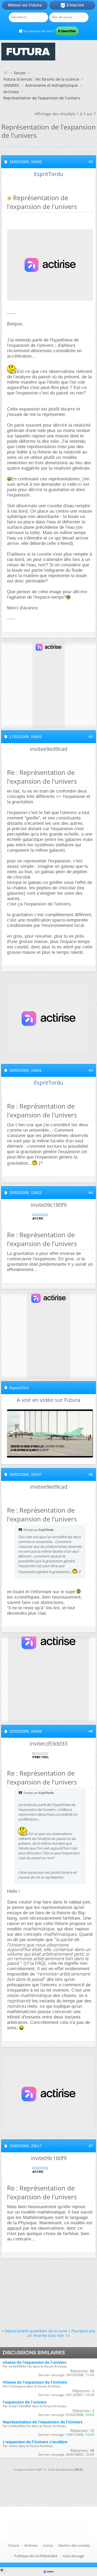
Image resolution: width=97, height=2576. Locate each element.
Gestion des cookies (74, 2545)
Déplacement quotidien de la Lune (36, 2331)
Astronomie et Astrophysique (52, 85)
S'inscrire (72, 5)
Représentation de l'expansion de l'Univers (43, 2422)
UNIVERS (11, 85)
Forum (20, 73)
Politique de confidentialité (36, 2556)
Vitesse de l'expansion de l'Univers (35, 2382)
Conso (48, 2545)
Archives (11, 92)
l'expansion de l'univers (25, 2402)
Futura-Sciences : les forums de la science (41, 79)
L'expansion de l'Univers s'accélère (35, 2442)
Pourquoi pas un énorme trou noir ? (61, 2333)
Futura (14, 2545)
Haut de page (73, 2556)
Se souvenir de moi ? (38, 31)
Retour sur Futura (25, 5)
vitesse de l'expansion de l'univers (34, 2362)
